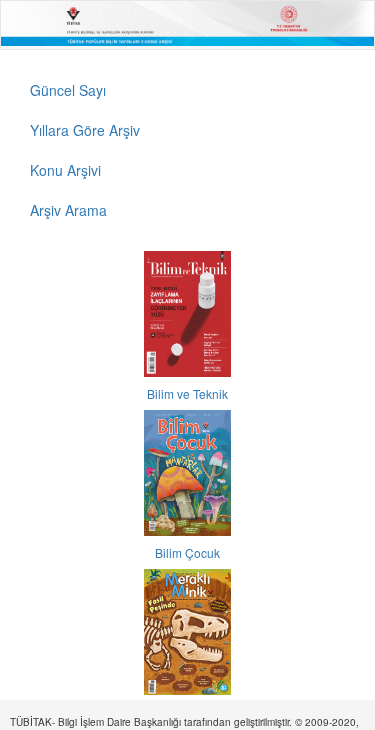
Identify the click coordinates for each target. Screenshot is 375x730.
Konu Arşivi (65, 170)
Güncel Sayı (68, 90)
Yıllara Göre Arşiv (85, 130)
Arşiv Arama (68, 210)
